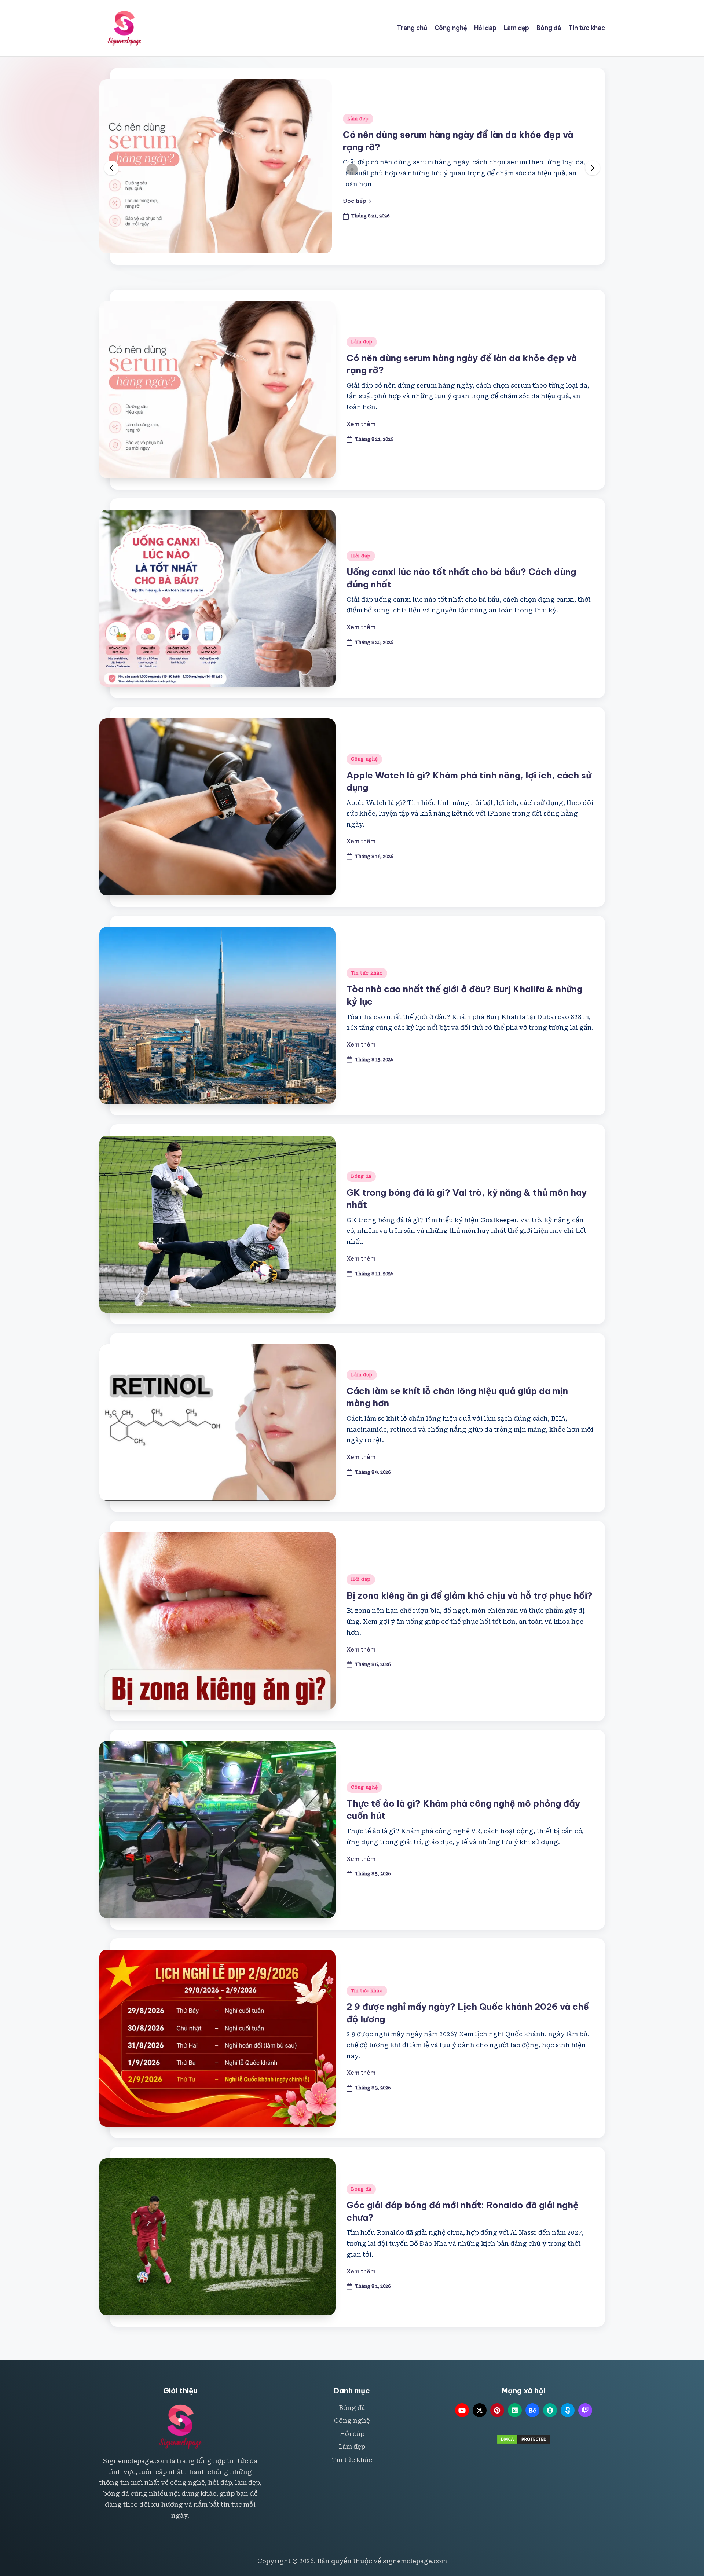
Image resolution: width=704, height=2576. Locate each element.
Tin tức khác (367, 973)
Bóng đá (361, 1176)
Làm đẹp (362, 342)
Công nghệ (364, 759)
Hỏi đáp (357, 124)
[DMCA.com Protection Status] (524, 2439)
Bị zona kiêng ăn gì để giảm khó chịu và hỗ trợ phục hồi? (470, 1595)
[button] (357, 195)
